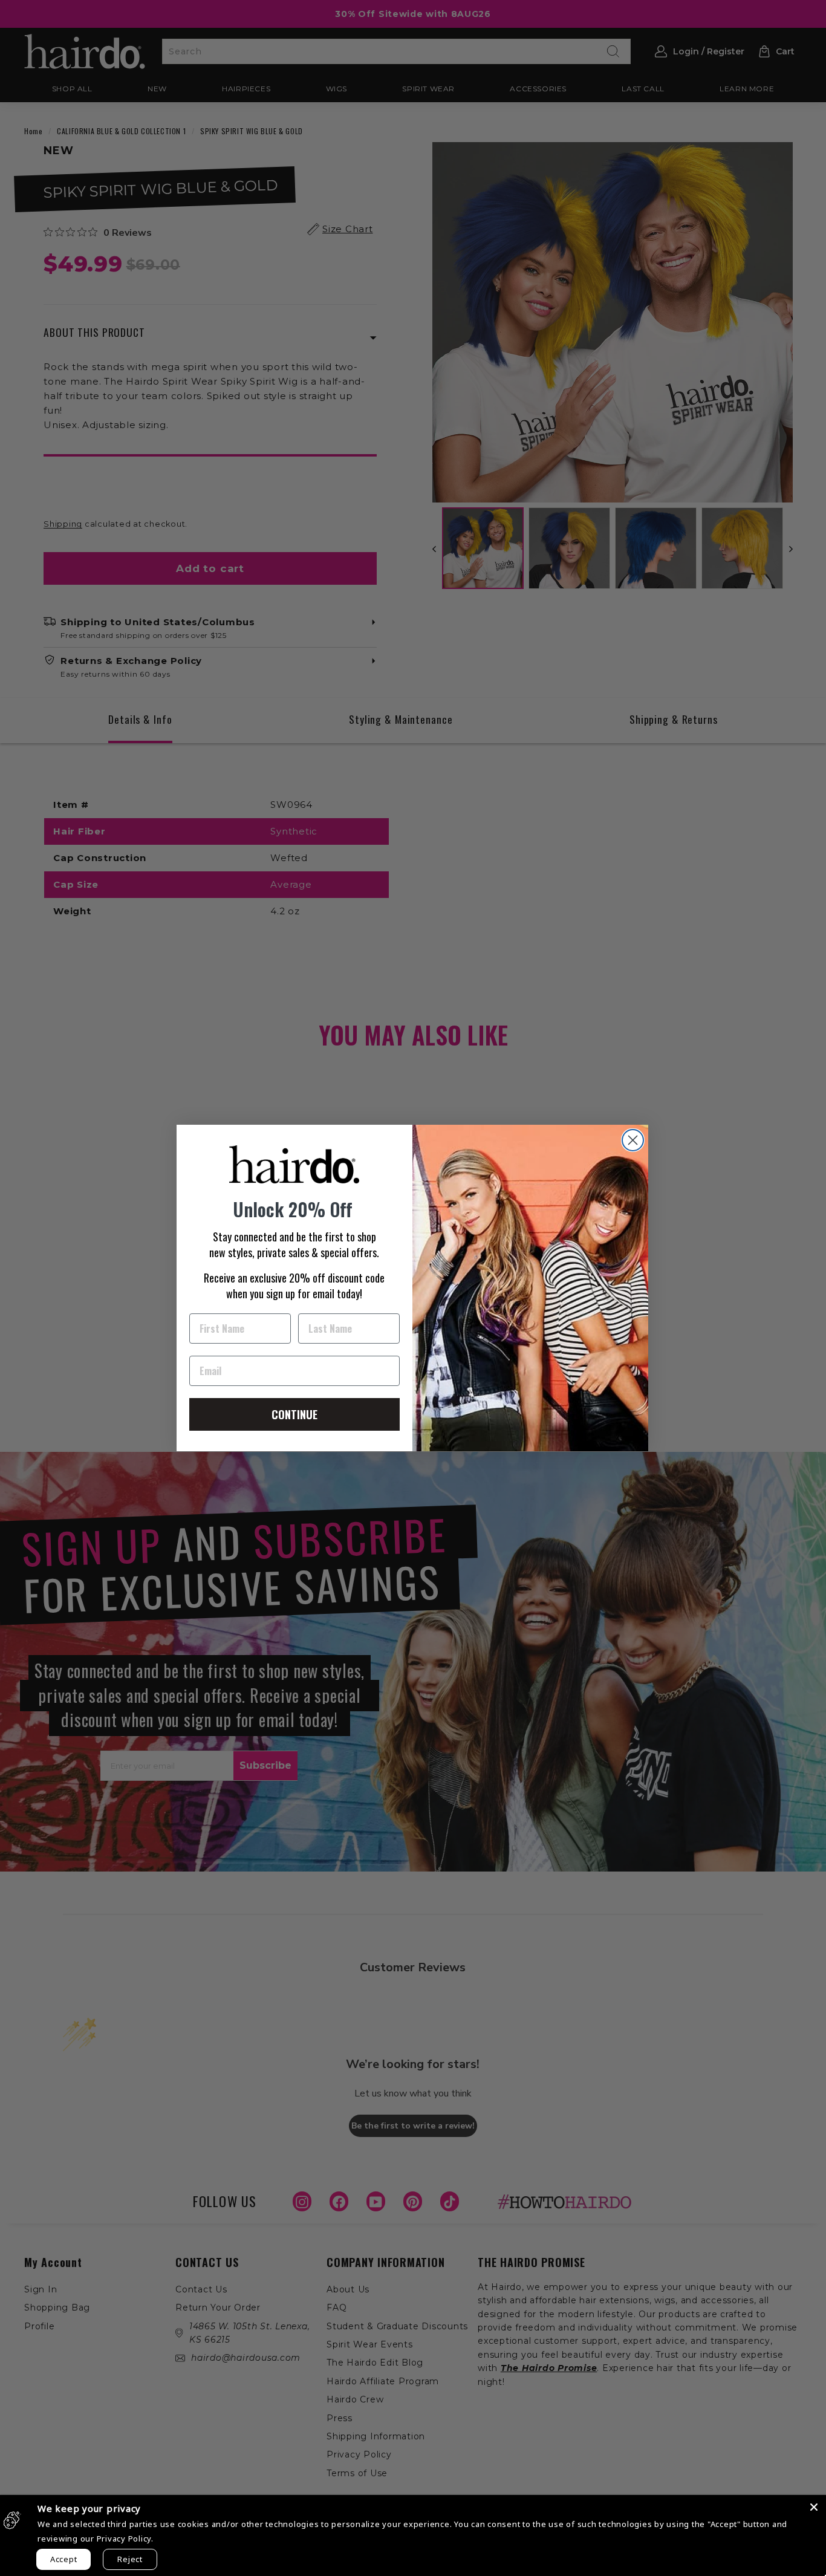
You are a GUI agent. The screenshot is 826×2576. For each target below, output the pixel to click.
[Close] (814, 2507)
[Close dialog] (633, 1140)
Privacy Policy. (125, 2539)
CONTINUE (294, 1414)
